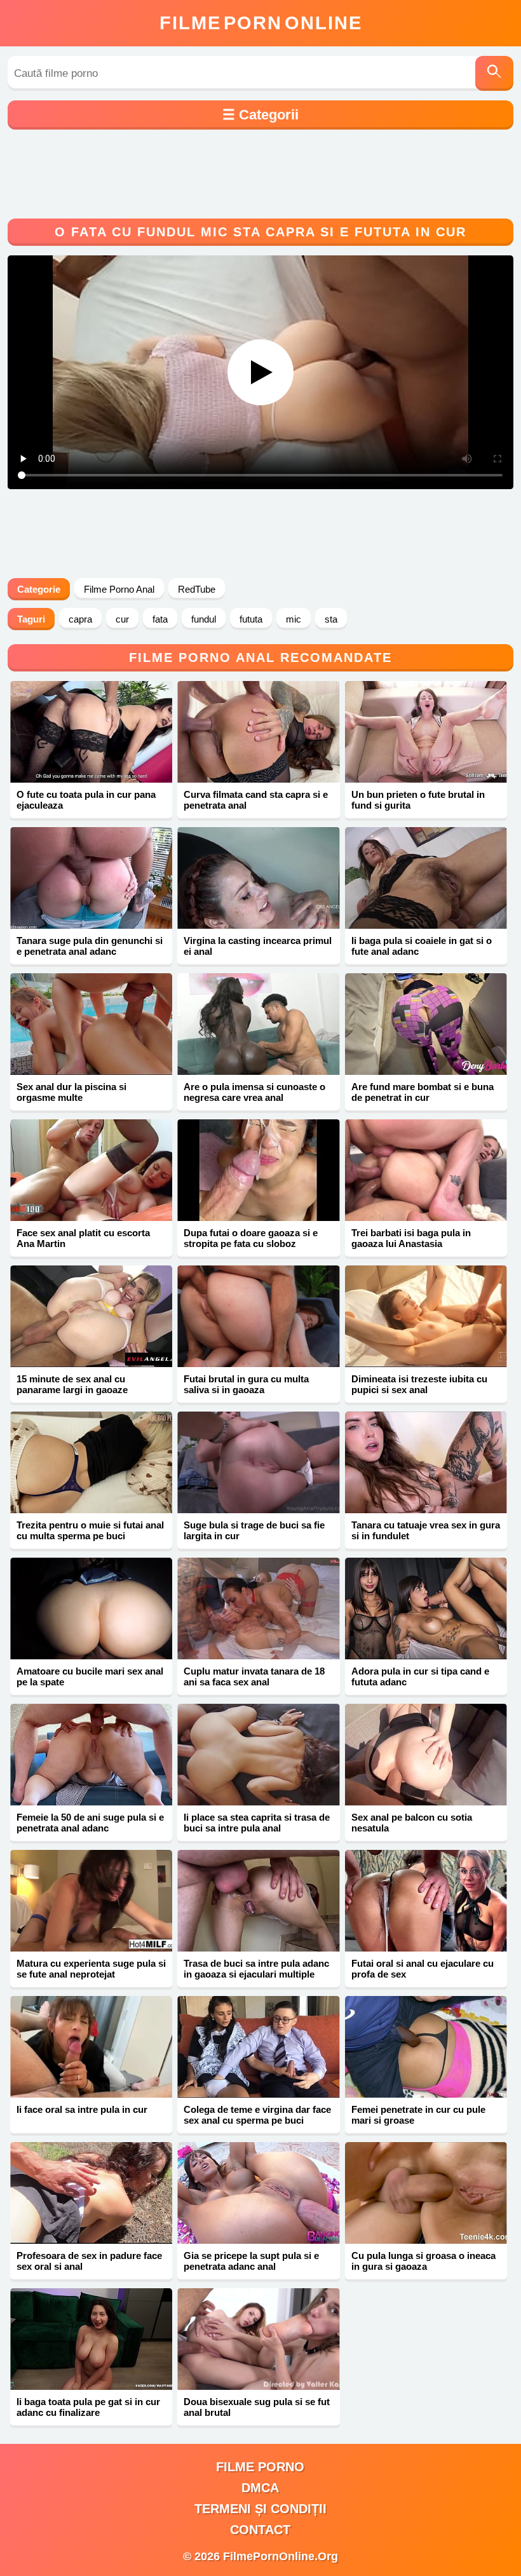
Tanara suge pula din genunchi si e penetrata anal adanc (90, 946)
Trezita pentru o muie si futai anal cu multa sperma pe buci (90, 1530)
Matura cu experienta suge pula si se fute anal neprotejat (91, 1969)
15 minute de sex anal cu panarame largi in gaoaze (72, 1384)
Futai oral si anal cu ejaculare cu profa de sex (423, 1969)
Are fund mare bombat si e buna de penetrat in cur (423, 1092)
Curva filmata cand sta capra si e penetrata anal (256, 800)
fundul (204, 619)
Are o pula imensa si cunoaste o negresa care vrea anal (254, 1092)
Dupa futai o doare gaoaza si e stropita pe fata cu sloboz (251, 1238)
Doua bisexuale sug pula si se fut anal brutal (257, 2407)
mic (294, 619)
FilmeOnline (261, 23)
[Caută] (494, 73)
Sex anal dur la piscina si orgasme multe (71, 1092)
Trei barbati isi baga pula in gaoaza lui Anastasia (411, 1238)
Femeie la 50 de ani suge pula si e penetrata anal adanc (90, 1823)
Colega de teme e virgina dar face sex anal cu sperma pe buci (257, 2115)
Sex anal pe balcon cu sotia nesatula (412, 1823)
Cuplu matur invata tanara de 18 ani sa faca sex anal (254, 1676)
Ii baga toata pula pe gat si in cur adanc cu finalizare (88, 2407)
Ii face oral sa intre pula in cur (82, 2109)
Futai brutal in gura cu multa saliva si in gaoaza (246, 1384)
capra (80, 619)
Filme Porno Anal (119, 589)
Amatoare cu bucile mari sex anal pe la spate (90, 1676)
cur (122, 619)
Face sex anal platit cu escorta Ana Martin (83, 1238)
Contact (260, 2530)
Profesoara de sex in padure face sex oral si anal (89, 2261)
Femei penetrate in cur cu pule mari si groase (418, 2115)
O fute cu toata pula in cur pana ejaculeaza (86, 800)
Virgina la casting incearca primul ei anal (258, 946)
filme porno (260, 2467)
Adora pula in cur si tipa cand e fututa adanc (420, 1676)
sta (331, 619)
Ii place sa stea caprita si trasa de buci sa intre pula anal (257, 1823)
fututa (251, 619)
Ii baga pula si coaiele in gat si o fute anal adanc (422, 946)
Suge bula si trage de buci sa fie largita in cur (254, 1530)
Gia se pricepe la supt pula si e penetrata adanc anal (251, 2261)
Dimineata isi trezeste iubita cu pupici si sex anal (419, 1384)
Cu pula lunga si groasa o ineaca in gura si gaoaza (423, 2261)
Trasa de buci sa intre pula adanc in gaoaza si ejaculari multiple (256, 1969)
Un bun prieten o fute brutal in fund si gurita (418, 800)
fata (160, 619)
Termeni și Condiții (260, 2509)
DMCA (260, 2488)
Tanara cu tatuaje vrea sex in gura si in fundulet (426, 1530)
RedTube (197, 589)
